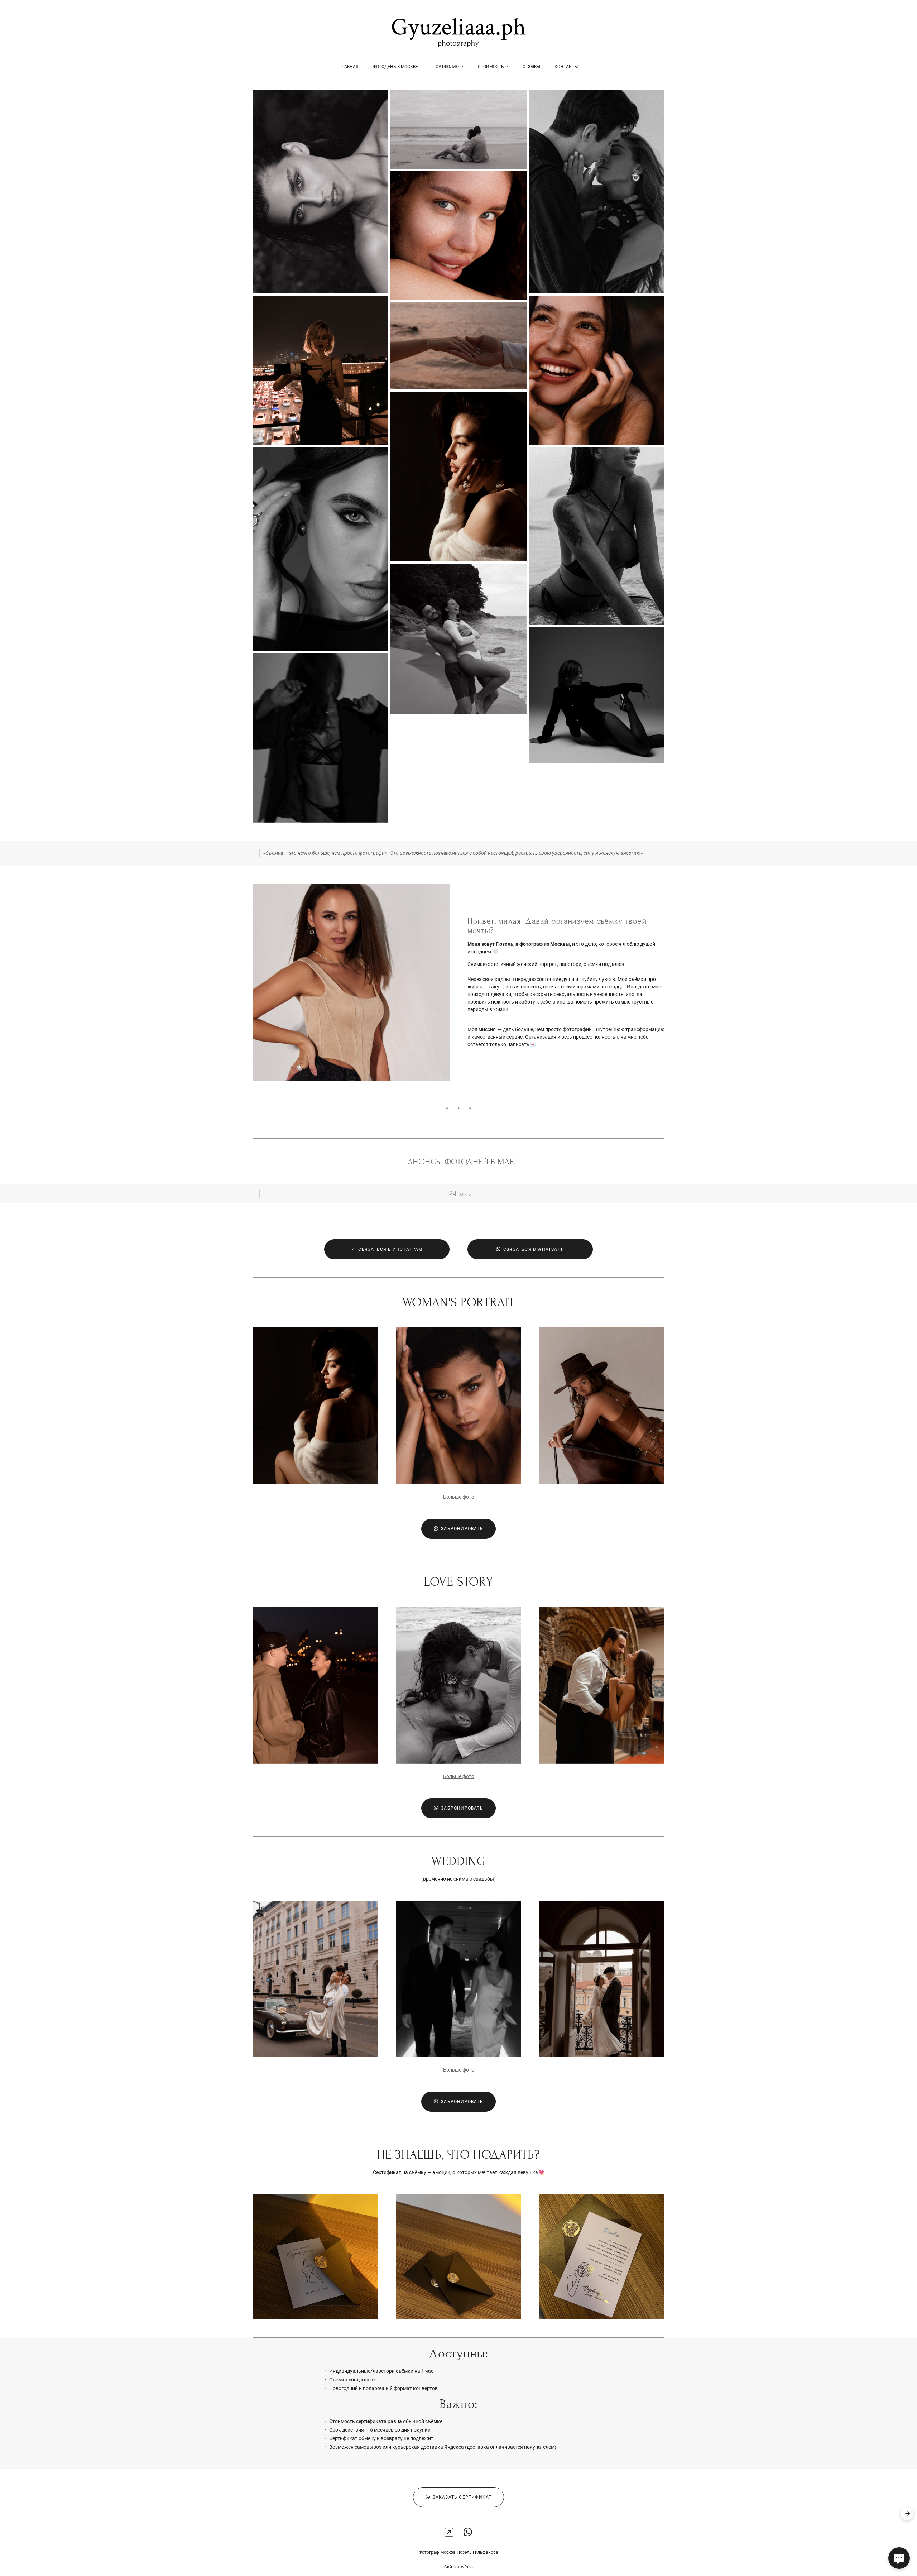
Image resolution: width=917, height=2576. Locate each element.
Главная (349, 67)
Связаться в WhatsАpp (534, 1249)
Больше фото (459, 1497)
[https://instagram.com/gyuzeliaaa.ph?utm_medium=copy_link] (449, 2532)
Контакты (566, 67)
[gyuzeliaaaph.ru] (459, 33)
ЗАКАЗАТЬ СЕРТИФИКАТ (462, 2497)
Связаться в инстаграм (390, 1249)
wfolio (467, 2567)
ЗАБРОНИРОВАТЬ (462, 1529)
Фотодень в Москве (395, 67)
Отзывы (531, 67)
